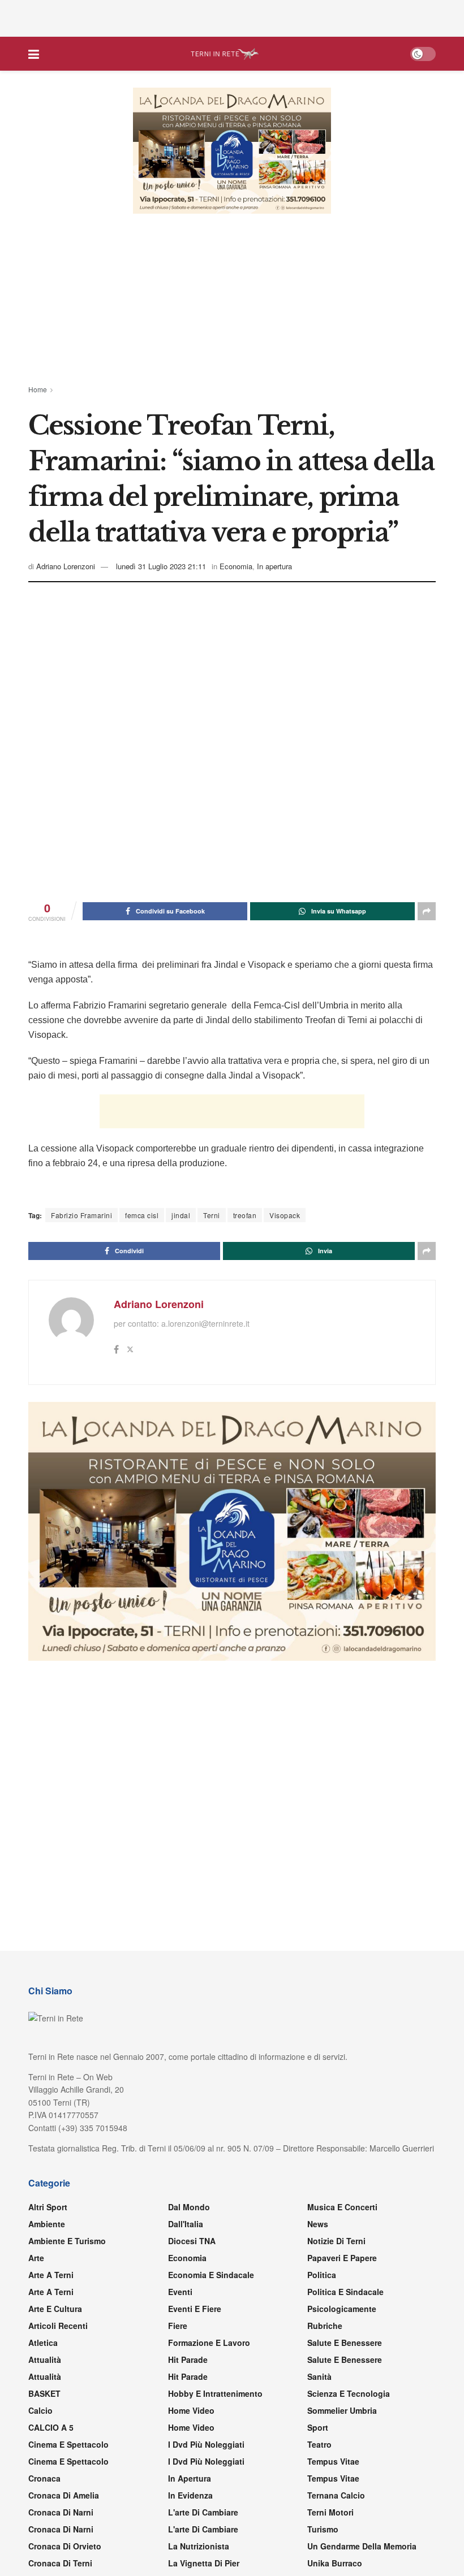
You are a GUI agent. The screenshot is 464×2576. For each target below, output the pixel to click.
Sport (318, 2427)
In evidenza (190, 2495)
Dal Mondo (189, 2207)
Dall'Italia (186, 2224)
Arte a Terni (51, 2275)
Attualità (45, 2359)
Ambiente (47, 2224)
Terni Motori (330, 2512)
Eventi (180, 2292)
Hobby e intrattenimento (215, 2393)
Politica (322, 2275)
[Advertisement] (232, 17)
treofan (245, 1215)
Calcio (40, 2410)
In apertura (274, 566)
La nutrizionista (199, 2546)
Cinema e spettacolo (68, 2444)
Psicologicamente (342, 2309)
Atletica (43, 2343)
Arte (36, 2258)
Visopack (285, 1215)
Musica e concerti (342, 2207)
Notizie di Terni (336, 2241)
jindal (181, 1215)
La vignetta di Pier (204, 2563)
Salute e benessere (345, 2343)
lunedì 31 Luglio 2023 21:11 (161, 566)
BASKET (44, 2393)
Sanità (319, 2376)
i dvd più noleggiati (206, 2444)
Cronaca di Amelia (64, 2495)
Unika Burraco (335, 2563)
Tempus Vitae (333, 2461)
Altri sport (48, 2207)
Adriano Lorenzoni (66, 566)
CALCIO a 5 (51, 2427)
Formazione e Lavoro (209, 2343)
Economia (236, 566)
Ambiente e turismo (67, 2241)
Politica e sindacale (345, 2292)
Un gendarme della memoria (362, 2546)
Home (38, 389)
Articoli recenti (58, 2326)
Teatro (319, 2444)
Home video (191, 2410)
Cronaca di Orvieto (65, 2546)
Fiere (178, 2326)
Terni (212, 1215)
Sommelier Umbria (342, 2410)
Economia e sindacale (211, 2275)
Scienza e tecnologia (349, 2393)
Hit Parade (188, 2359)
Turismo (323, 2529)
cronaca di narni (61, 2512)
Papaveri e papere (342, 2258)
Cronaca (44, 2478)
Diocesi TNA (192, 2241)
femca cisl (142, 1215)
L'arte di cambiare (203, 2512)
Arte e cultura (55, 2309)
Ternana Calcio (336, 2495)
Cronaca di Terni (60, 2563)
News (318, 2224)
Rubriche (325, 2326)
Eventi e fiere (195, 2309)
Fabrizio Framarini (81, 1215)
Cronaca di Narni (61, 2529)
